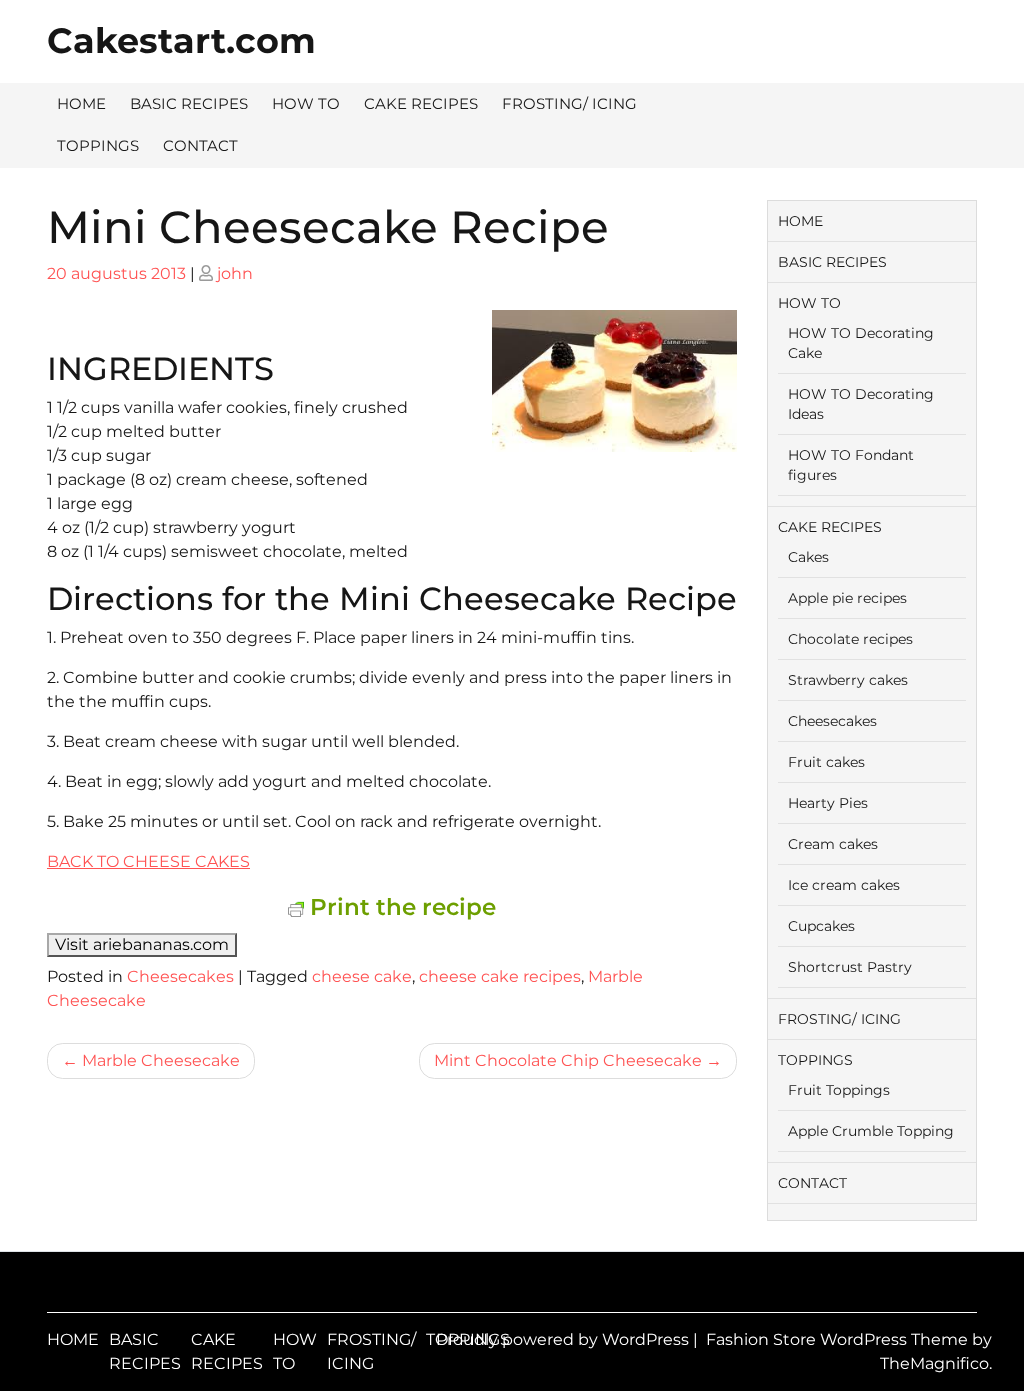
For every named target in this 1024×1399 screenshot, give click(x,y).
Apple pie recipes (847, 598)
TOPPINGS (98, 145)
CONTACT (200, 145)
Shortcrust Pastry (850, 967)
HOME (81, 103)
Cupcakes (821, 926)
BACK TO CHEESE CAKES (148, 861)
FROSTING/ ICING (569, 103)
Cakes (808, 557)
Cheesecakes (180, 976)
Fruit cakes (826, 762)
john (235, 273)
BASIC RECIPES (189, 103)
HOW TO (306, 103)
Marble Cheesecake (161, 1060)
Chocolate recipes (850, 639)
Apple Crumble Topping (871, 1131)
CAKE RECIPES (421, 103)
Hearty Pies (828, 803)
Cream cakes (833, 844)
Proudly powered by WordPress (564, 1339)
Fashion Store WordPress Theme (839, 1339)
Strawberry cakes (848, 680)
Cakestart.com (181, 40)
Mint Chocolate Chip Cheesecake (568, 1060)
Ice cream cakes (844, 885)
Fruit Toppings (839, 1090)
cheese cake (362, 976)
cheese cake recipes (500, 976)
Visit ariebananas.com (142, 944)
